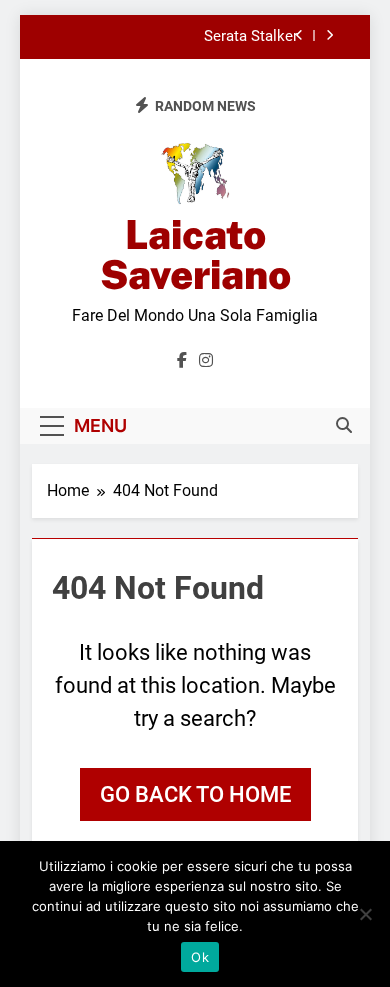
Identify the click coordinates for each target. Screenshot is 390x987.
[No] (365, 914)
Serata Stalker (251, 37)
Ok (200, 957)
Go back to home (195, 794)
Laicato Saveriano (195, 254)
